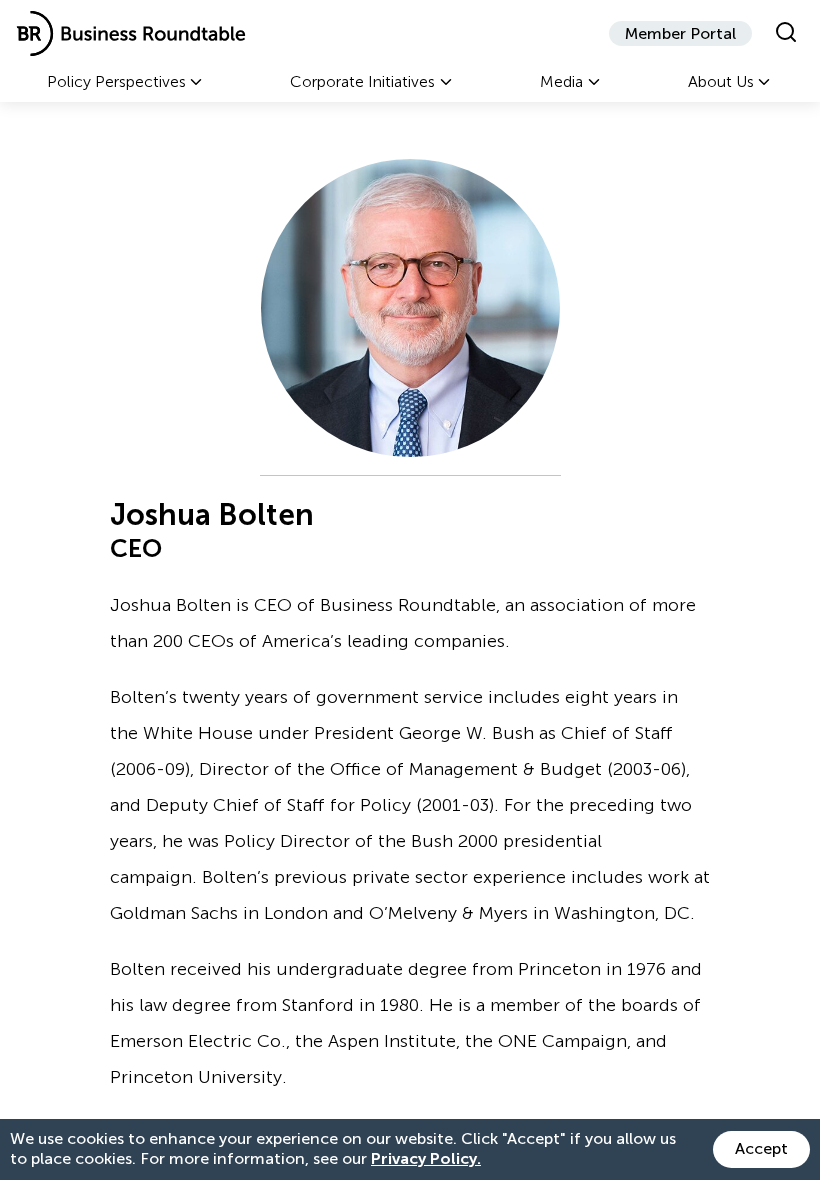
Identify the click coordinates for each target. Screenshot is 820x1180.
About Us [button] (721, 81)
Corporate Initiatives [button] (362, 81)
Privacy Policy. (426, 1158)
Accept (761, 1148)
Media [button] (561, 81)
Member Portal (680, 33)
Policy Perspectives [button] (116, 81)
